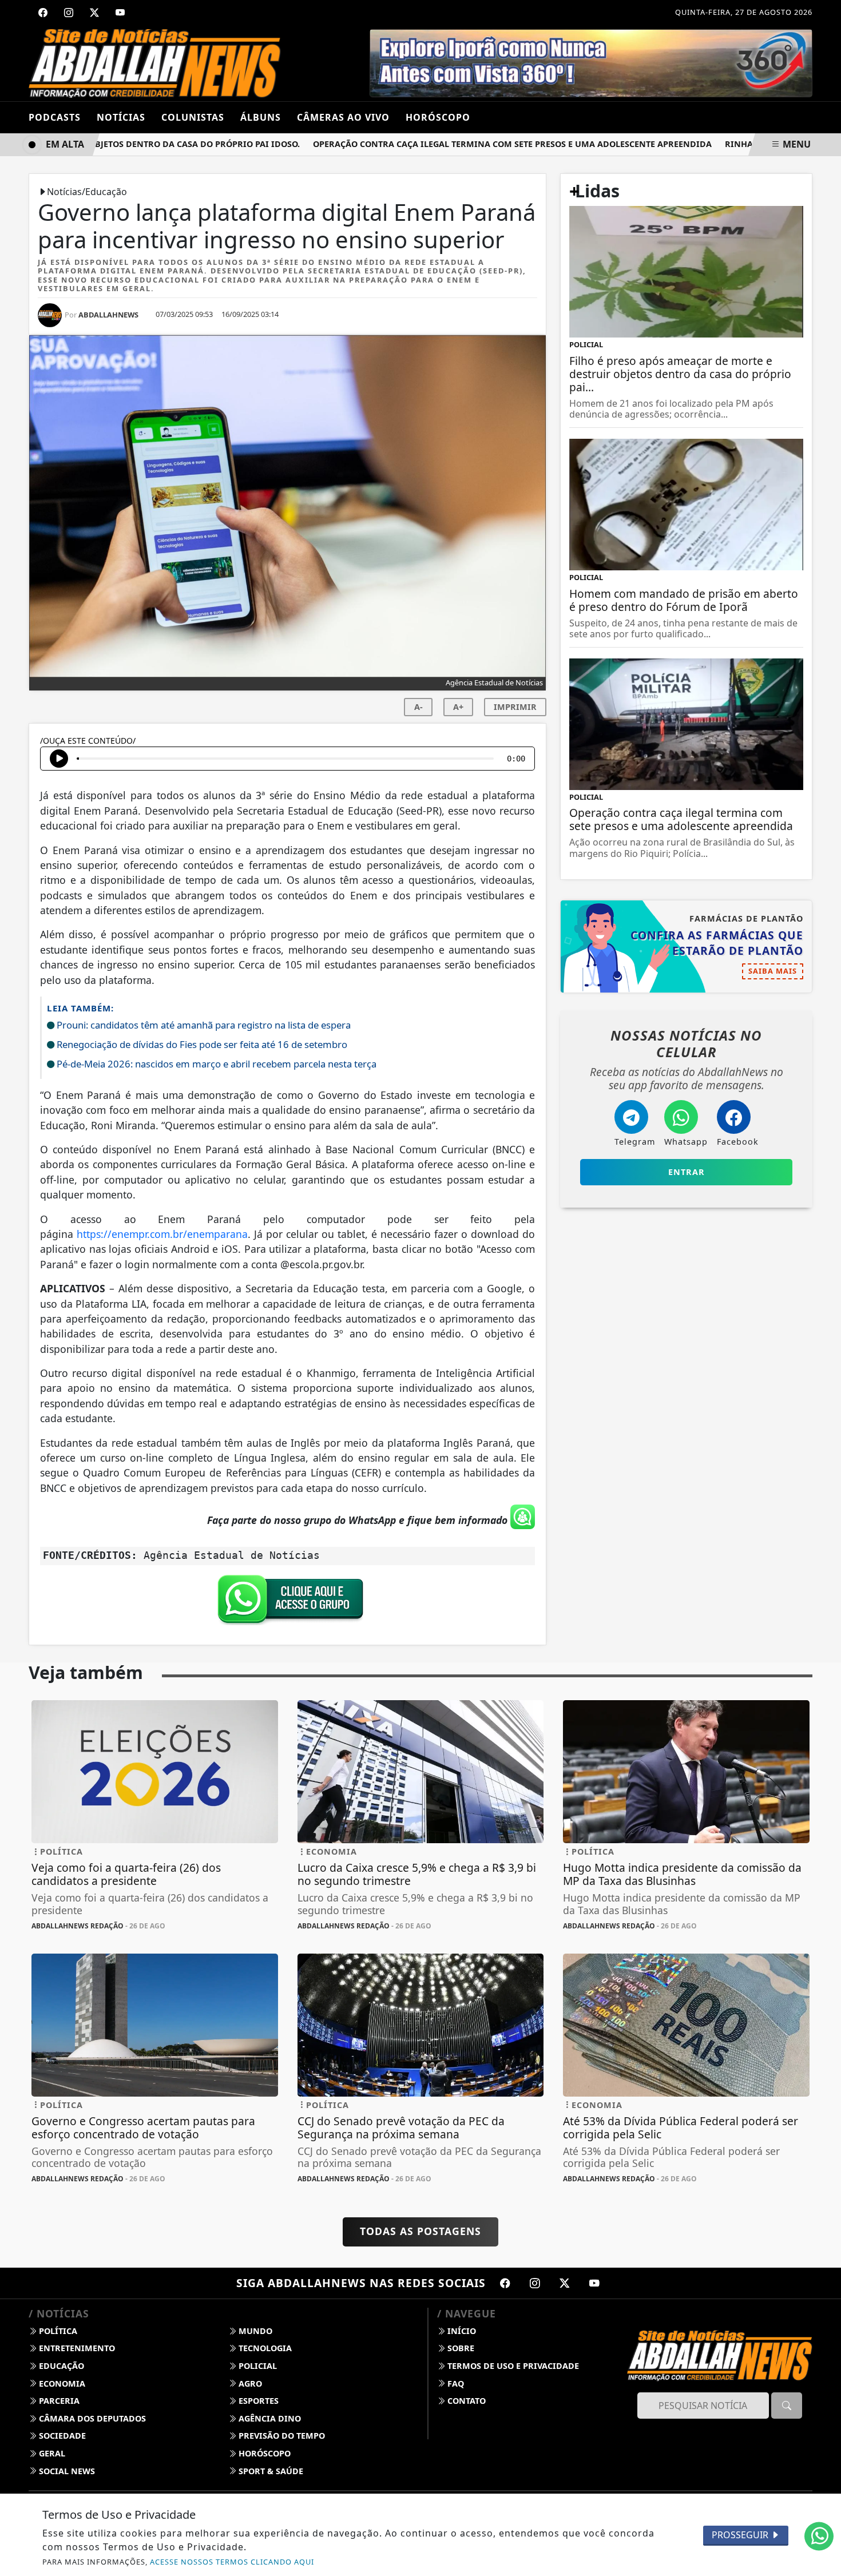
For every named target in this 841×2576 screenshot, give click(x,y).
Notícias (121, 117)
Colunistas (193, 117)
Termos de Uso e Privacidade (512, 2366)
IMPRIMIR (515, 707)
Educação (60, 2366)
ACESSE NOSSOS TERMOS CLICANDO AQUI (232, 2562)
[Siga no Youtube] (120, 13)
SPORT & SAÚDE (270, 2471)
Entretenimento (76, 2348)
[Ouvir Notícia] (59, 759)
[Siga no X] (94, 13)
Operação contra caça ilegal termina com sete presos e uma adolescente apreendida (477, 144)
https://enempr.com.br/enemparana (162, 1234)
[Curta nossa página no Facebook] (505, 2283)
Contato (465, 2401)
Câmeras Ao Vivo (343, 117)
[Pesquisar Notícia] (787, 2406)
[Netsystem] (582, 62)
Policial (257, 2366)
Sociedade (61, 2436)
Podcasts (55, 117)
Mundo (254, 2331)
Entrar (687, 1172)
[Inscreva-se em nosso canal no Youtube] (594, 2283)
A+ (458, 707)
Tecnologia (264, 2348)
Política (57, 2331)
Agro (249, 2384)
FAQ (455, 2384)
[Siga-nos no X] (565, 2283)
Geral (51, 2453)
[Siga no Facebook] (43, 13)
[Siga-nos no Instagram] (535, 2283)
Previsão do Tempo (281, 2436)
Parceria (58, 2401)
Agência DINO (269, 2418)
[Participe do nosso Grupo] (288, 1602)
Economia (61, 2384)
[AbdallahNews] (155, 62)
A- (418, 707)
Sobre (460, 2348)
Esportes (257, 2401)
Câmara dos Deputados (91, 2418)
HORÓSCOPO (438, 117)
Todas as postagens (420, 2231)
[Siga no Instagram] (69, 13)
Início (461, 2331)
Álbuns (261, 117)
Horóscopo (263, 2453)
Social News (66, 2471)
